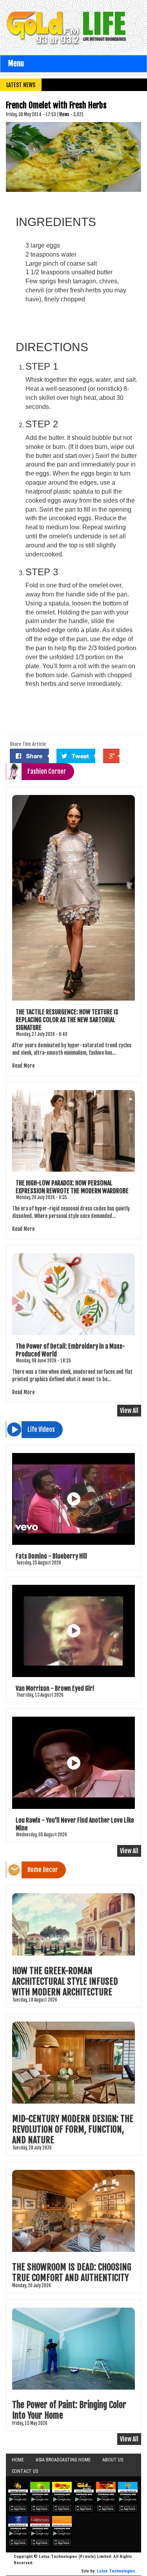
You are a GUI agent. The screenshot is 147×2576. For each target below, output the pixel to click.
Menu (16, 64)
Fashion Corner (47, 771)
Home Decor (43, 1870)
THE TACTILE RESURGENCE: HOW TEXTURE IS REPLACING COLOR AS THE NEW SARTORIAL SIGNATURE (67, 1020)
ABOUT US (113, 2460)
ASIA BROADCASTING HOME (63, 2460)
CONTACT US (25, 2471)
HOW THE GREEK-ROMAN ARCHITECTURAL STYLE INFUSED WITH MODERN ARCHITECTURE (65, 1981)
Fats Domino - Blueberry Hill (51, 1556)
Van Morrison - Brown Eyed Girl (55, 1688)
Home (18, 2460)
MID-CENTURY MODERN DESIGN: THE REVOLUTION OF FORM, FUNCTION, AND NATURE (73, 2129)
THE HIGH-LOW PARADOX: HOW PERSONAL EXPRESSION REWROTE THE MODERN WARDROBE (72, 1187)
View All (129, 1411)
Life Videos (41, 1429)
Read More (23, 1066)
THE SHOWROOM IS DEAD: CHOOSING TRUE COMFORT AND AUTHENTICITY (72, 2272)
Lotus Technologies (116, 2571)
